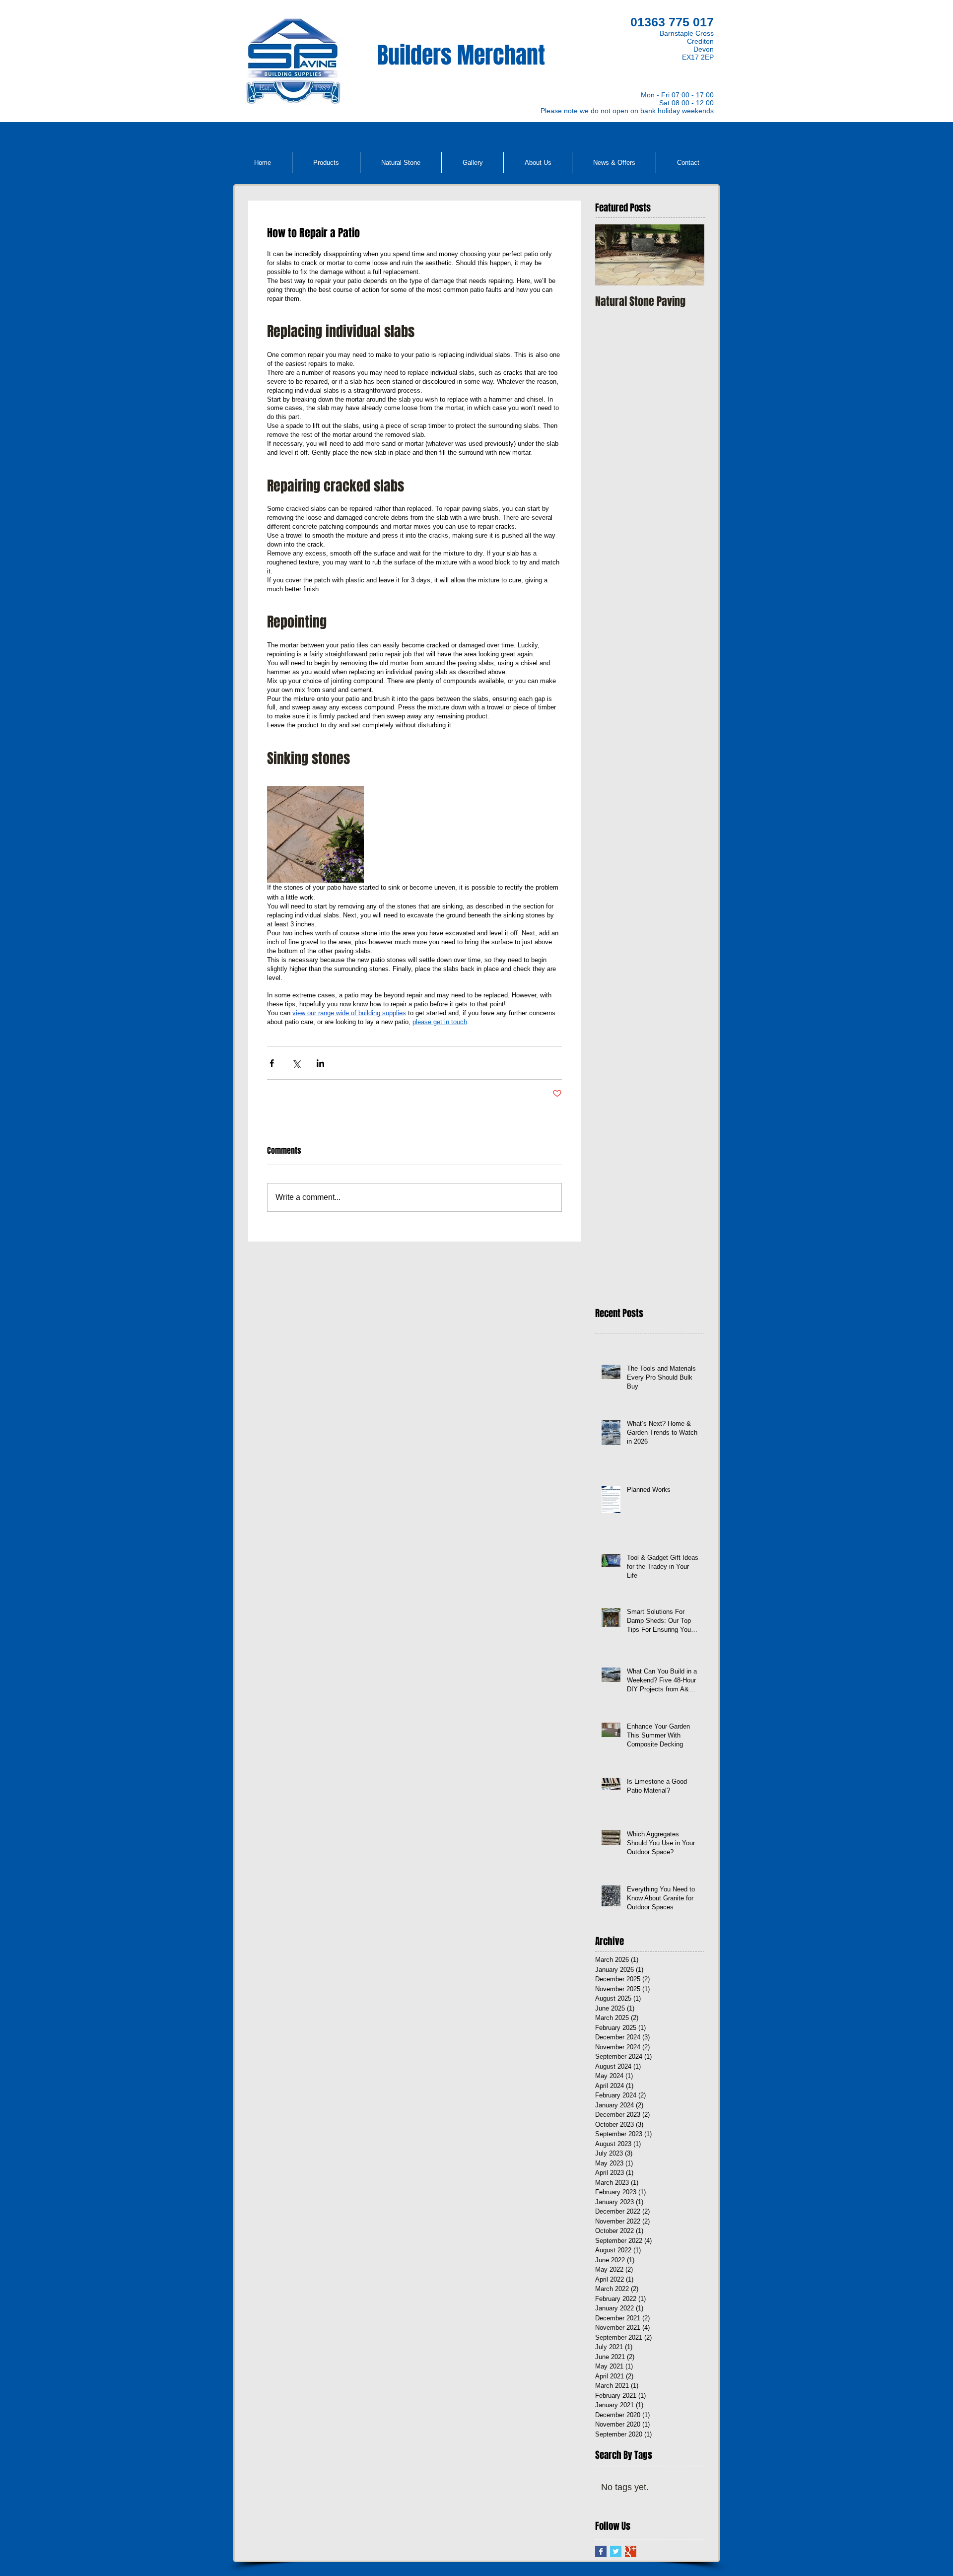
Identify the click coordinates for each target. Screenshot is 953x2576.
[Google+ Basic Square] (631, 2551)
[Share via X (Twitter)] (296, 1063)
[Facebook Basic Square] (601, 2551)
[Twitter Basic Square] (616, 2551)
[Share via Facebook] (272, 1063)
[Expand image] (315, 834)
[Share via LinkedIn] (320, 1063)
